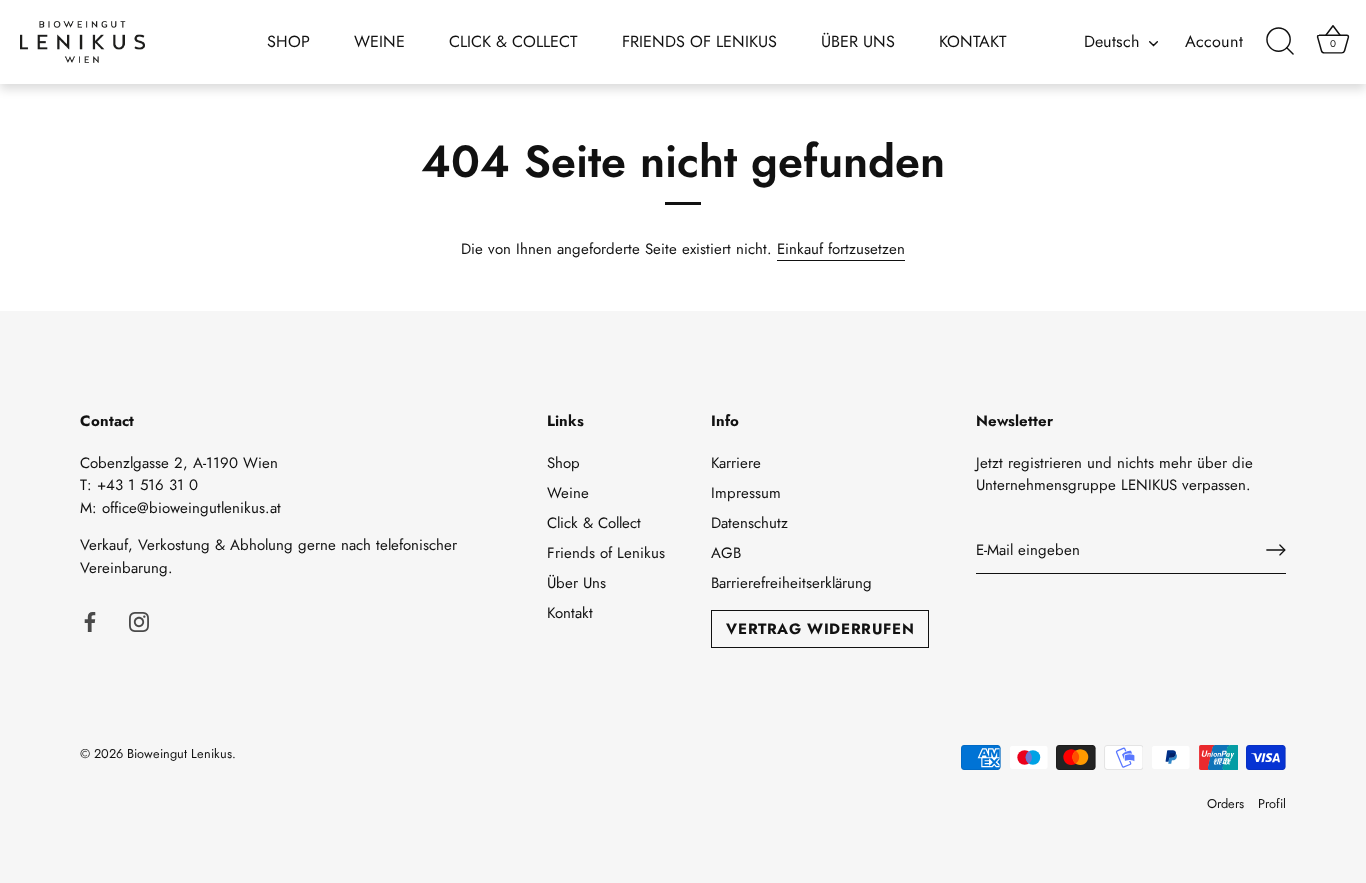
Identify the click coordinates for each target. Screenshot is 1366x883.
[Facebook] (90, 620)
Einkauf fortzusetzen (841, 249)
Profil (1272, 803)
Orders (1225, 803)
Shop (288, 41)
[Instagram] (139, 620)
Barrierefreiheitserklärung (791, 583)
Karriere (736, 463)
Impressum (746, 493)
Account (1214, 42)
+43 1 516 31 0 (147, 485)
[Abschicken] (1276, 550)
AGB (726, 553)
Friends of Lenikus (699, 41)
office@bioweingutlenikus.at (191, 508)
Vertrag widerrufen (820, 629)
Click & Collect (513, 41)
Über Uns (858, 41)
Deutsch (1112, 42)
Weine (379, 41)
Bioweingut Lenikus (179, 753)
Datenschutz (749, 523)
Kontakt (973, 41)
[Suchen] (1280, 42)
